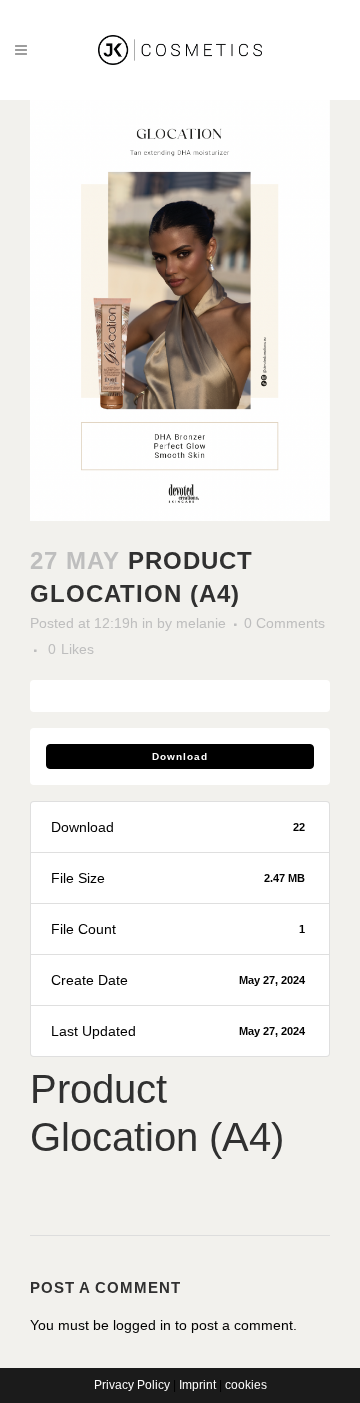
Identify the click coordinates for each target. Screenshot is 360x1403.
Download (180, 756)
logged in (142, 1325)
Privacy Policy (132, 1385)
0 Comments (284, 623)
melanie (201, 623)
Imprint (197, 1385)
